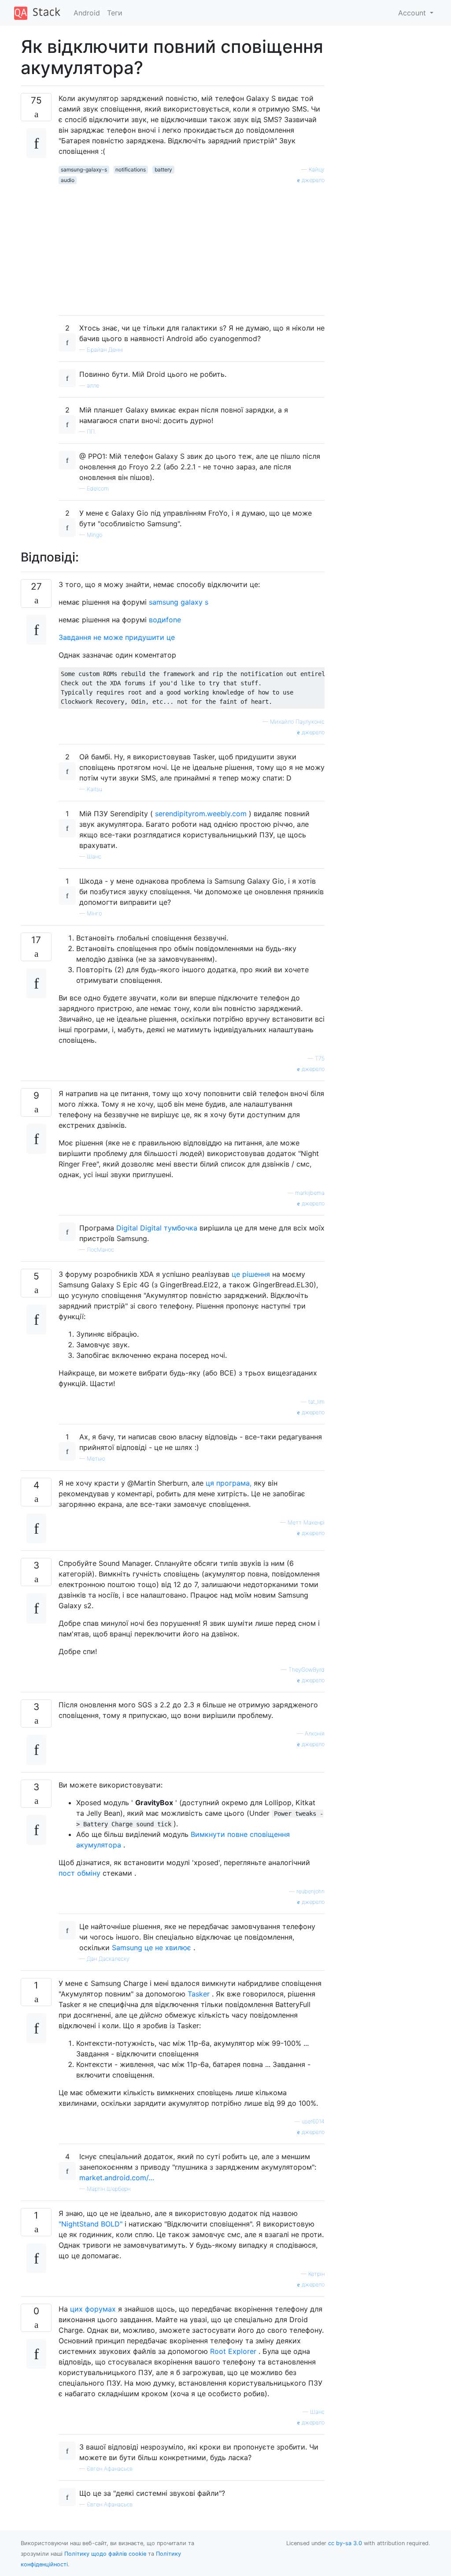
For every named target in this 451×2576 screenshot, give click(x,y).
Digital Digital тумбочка (157, 1228)
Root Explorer (233, 2351)
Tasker (199, 1994)
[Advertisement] (192, 246)
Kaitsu (94, 789)
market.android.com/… (117, 2178)
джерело (312, 180)
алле (93, 385)
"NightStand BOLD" (91, 2224)
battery (163, 169)
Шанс (94, 857)
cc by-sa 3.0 (345, 2543)
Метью (96, 1459)
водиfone (165, 620)
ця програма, (229, 1483)
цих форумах (93, 2309)
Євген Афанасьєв (110, 2469)
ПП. (91, 432)
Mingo (94, 535)
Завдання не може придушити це (117, 637)
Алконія (315, 1734)
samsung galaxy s (179, 602)
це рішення (251, 1274)
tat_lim (316, 1402)
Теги (115, 13)
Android (87, 13)
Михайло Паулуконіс (297, 722)
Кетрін (316, 2274)
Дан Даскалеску (108, 1959)
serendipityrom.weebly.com (201, 814)
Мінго (94, 913)
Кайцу (317, 169)
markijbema (310, 1193)
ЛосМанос (100, 1250)
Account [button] (413, 13)
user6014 (313, 2121)
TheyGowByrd (307, 1670)
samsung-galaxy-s (84, 169)
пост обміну (79, 1873)
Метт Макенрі (306, 1522)
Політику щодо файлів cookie (105, 2554)
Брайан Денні (105, 350)
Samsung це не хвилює (152, 1948)
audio (68, 180)
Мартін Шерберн (109, 2189)
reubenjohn (311, 1891)
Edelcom (98, 489)
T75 (320, 1058)
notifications (131, 169)
